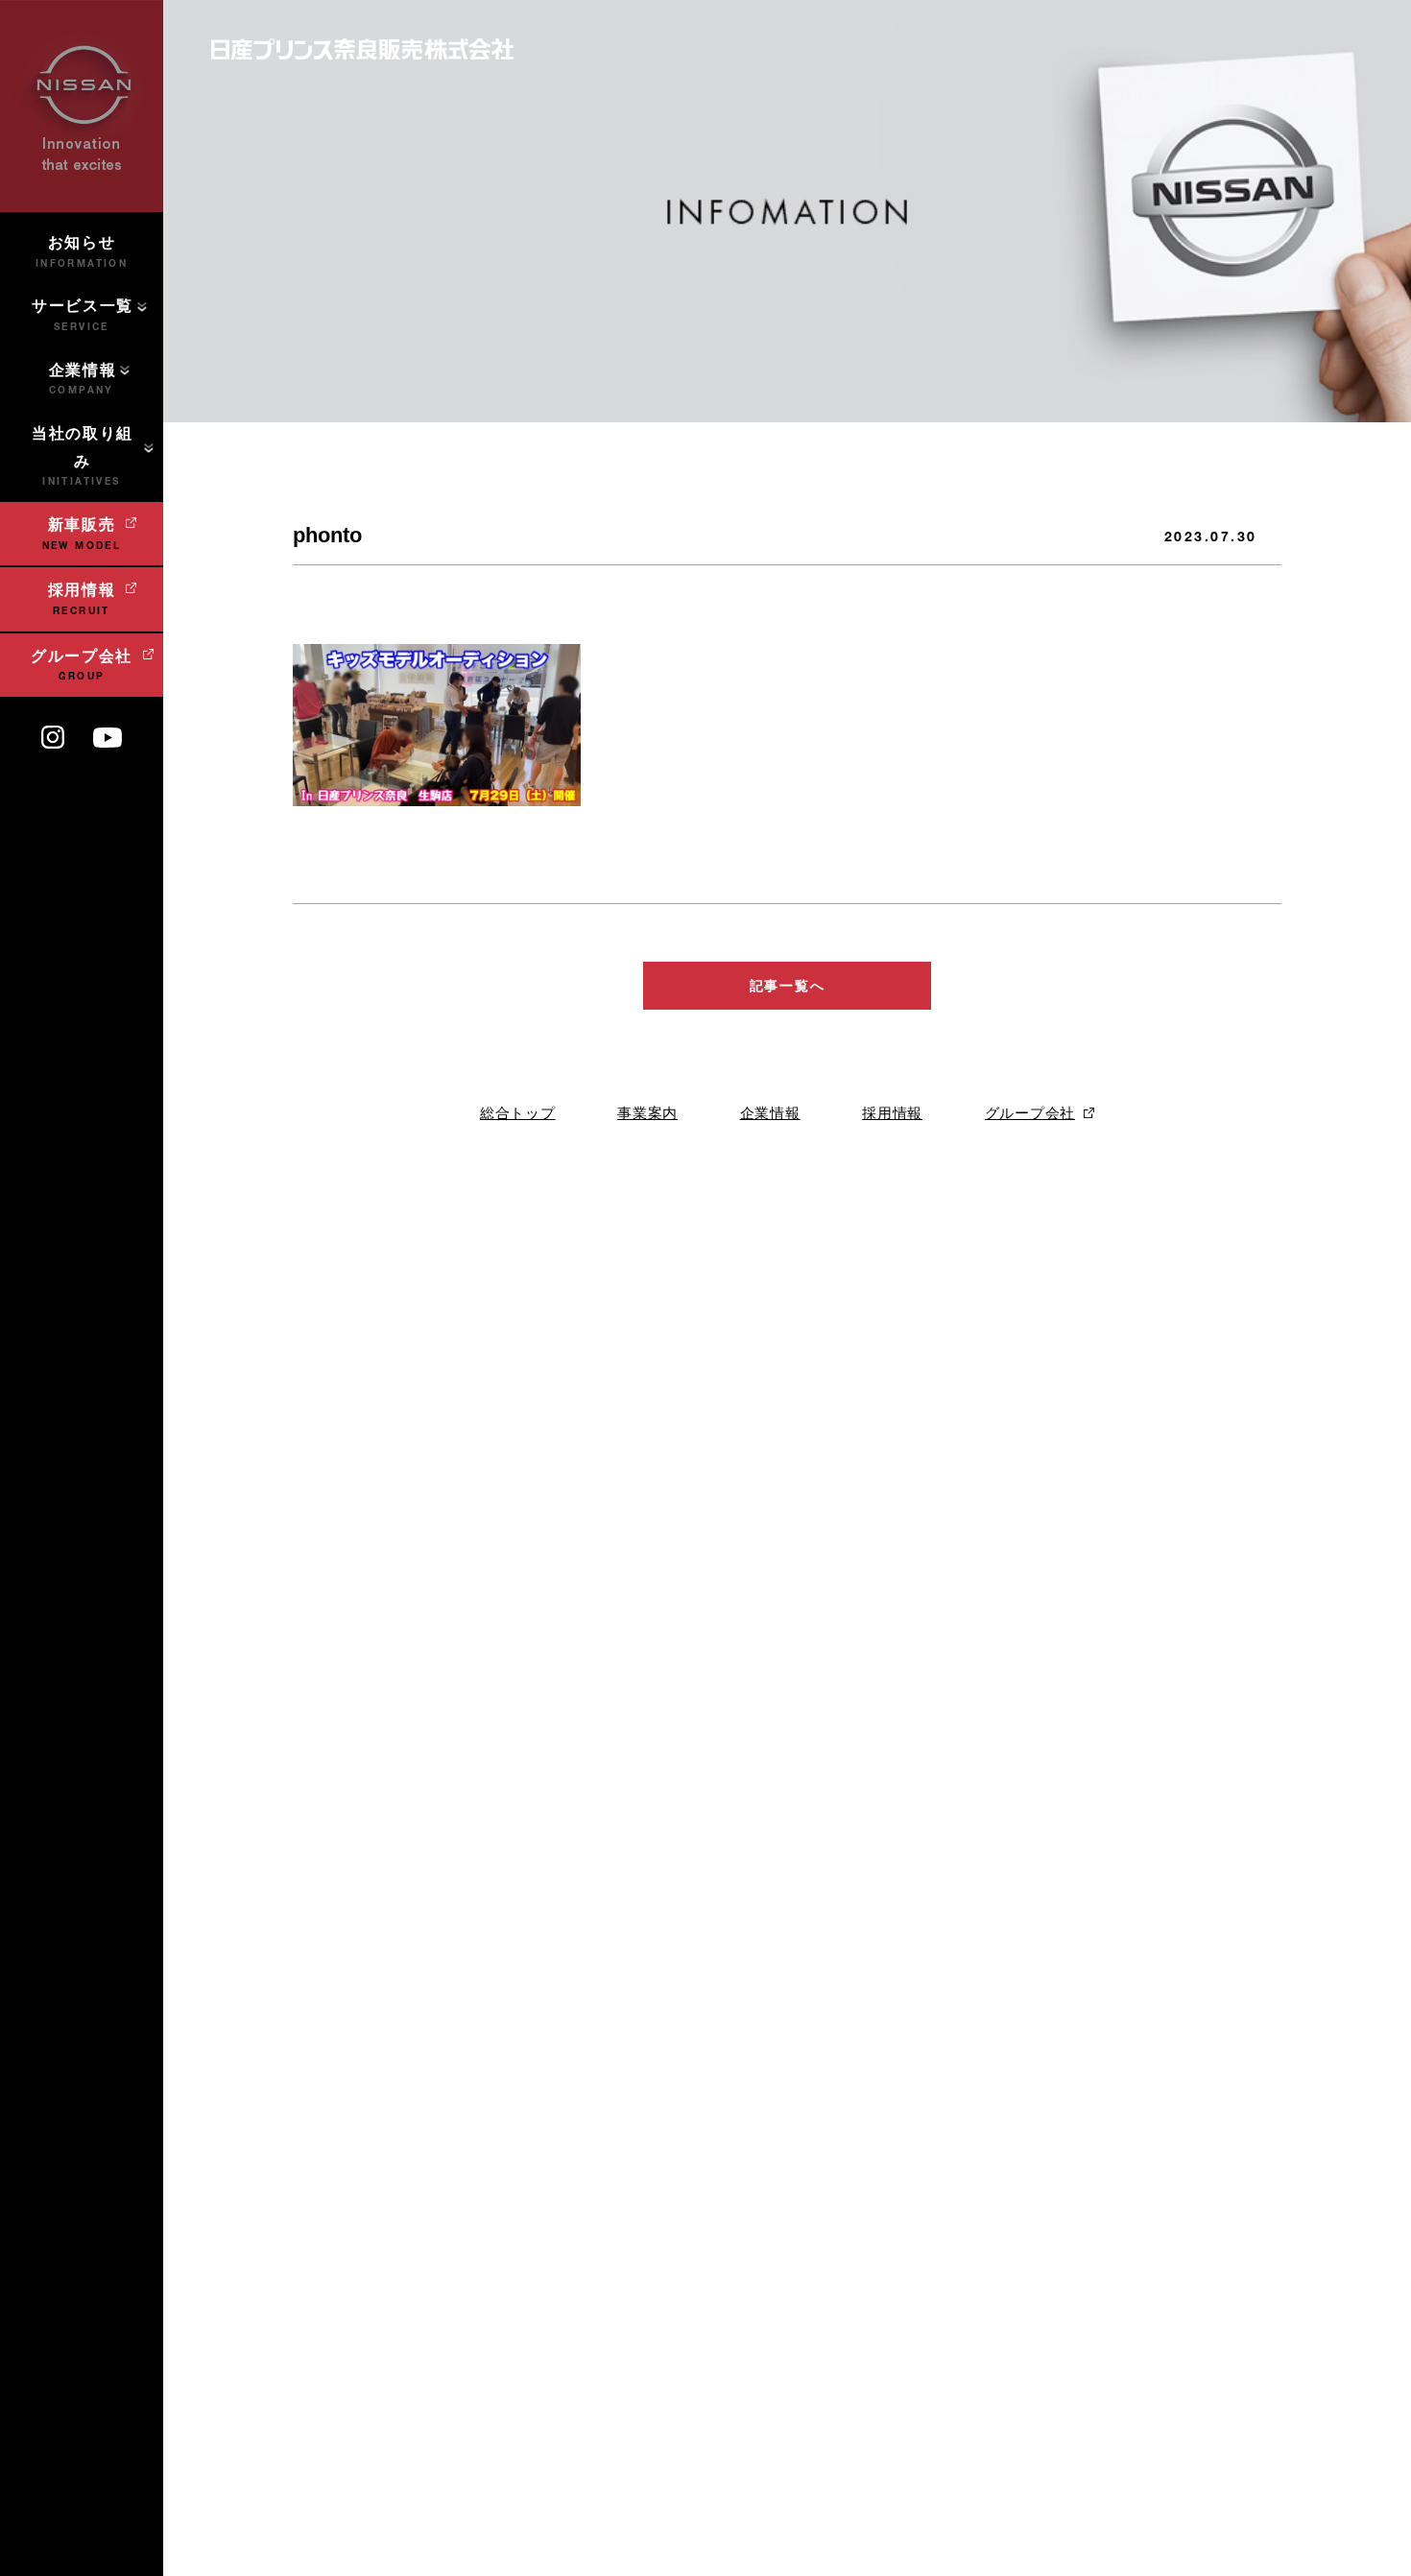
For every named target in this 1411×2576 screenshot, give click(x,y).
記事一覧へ (787, 986)
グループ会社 (1030, 1113)
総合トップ (518, 1113)
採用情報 (892, 1113)
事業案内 (647, 1113)
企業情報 (770, 1113)
